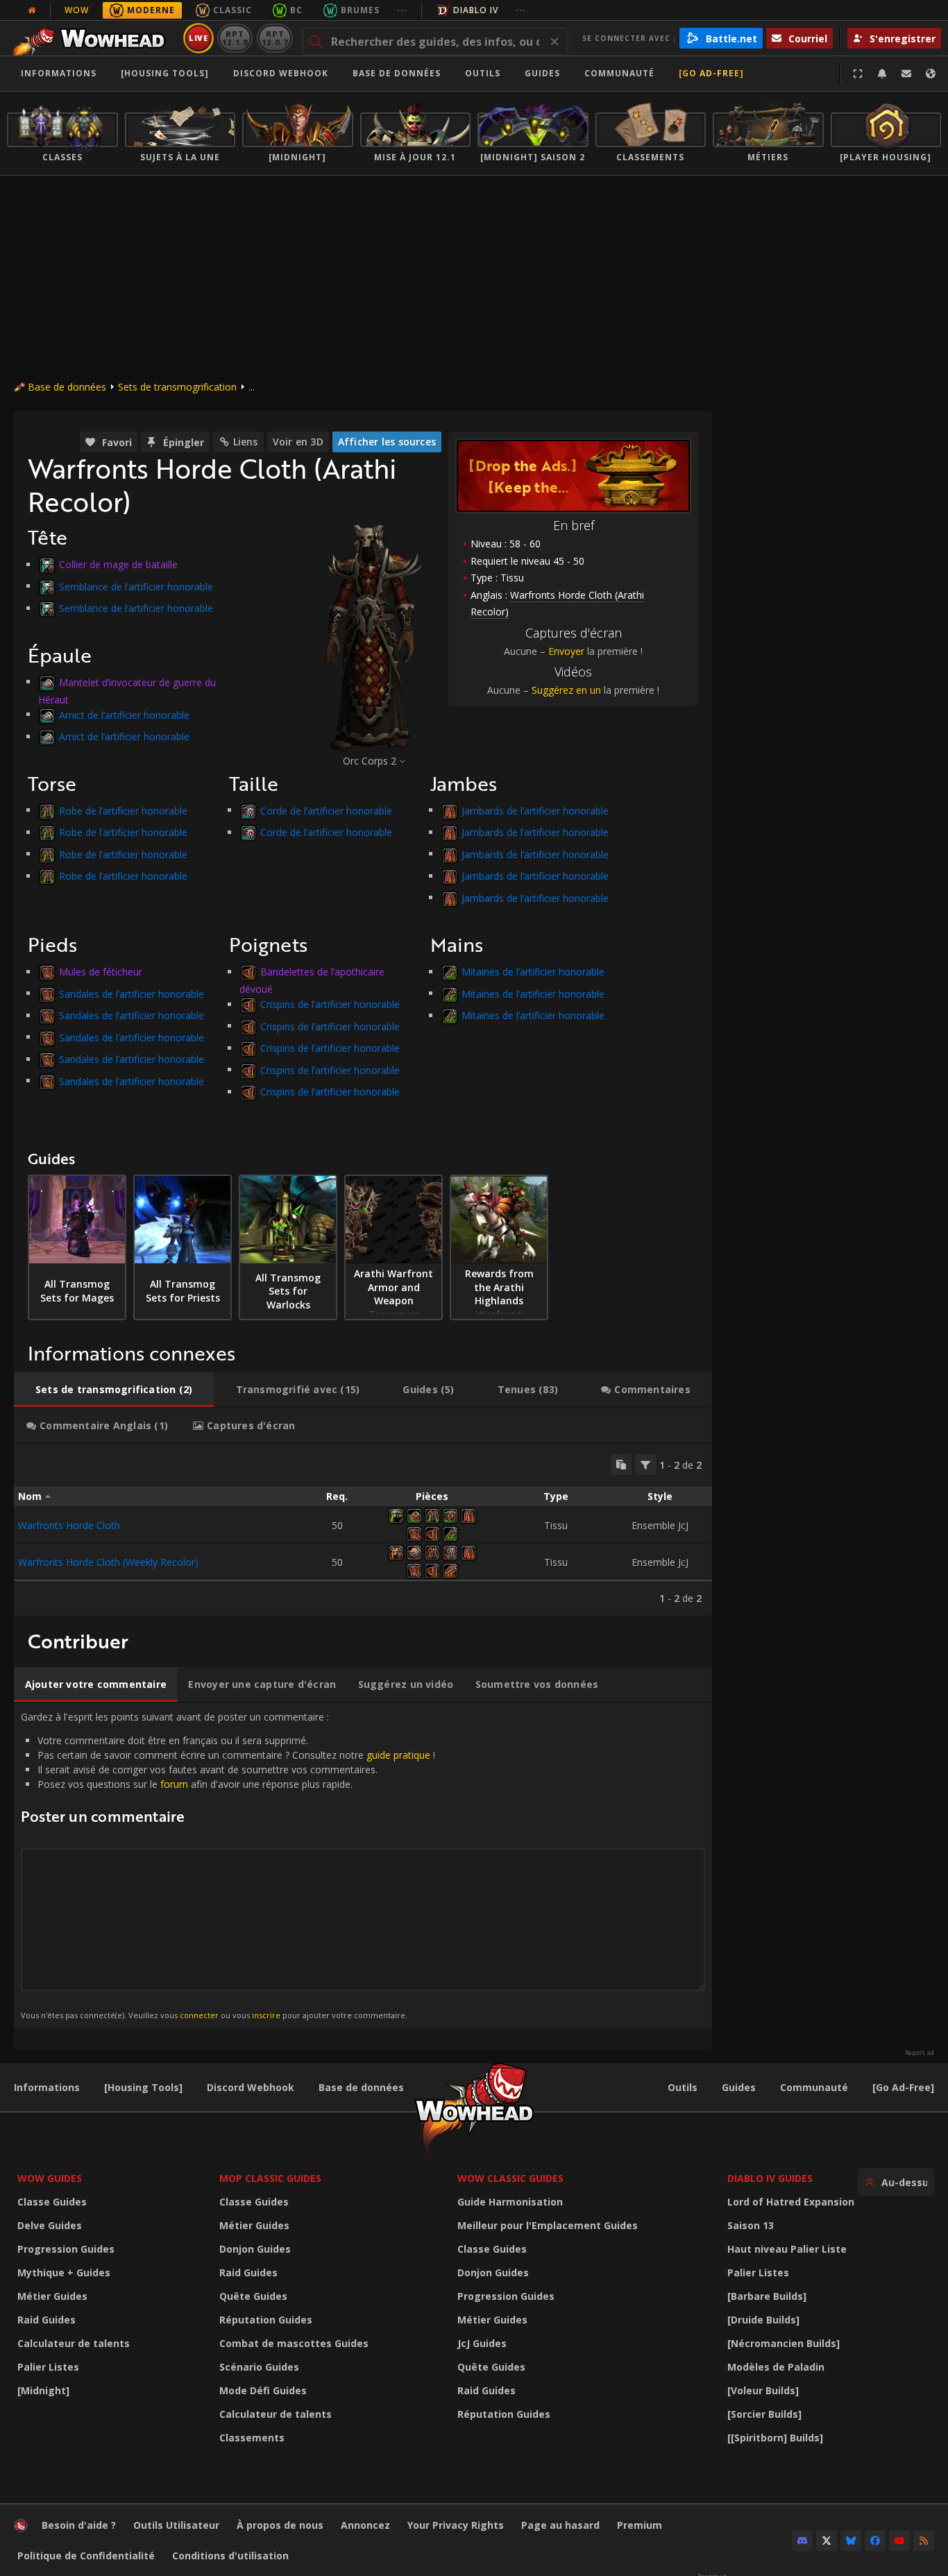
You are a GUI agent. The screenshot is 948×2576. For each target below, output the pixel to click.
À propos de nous (280, 2525)
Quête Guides (253, 2296)
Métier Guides (52, 2296)
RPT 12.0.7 (274, 38)
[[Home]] (93, 38)
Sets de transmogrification (177, 387)
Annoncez (365, 2525)
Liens (246, 442)
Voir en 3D (298, 442)
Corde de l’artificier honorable (326, 810)
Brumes (360, 10)
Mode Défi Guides (263, 2390)
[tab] (114, 1390)
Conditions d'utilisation (230, 2556)
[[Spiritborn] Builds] (775, 2438)
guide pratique (398, 1755)
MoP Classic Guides (270, 2178)
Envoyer (566, 651)
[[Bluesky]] (851, 2541)
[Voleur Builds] (763, 2390)
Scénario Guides (259, 2367)
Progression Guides (66, 2249)
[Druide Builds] (763, 2320)
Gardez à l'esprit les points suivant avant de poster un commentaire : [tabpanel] (228, 1865)
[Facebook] (875, 2541)
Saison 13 (751, 2225)
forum (174, 1784)
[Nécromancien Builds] (784, 2343)
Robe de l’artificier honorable (123, 810)
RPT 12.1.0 (235, 38)
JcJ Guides (482, 2343)
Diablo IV (476, 10)
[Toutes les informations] (32, 10)
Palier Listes (48, 2367)
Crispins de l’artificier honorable (330, 1004)
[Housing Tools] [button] (165, 73)
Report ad (920, 2053)
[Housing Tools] (143, 2087)
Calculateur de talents (74, 2343)
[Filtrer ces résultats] (645, 1465)
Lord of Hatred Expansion (791, 2202)
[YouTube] (899, 2541)
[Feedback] (906, 74)
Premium (640, 2525)
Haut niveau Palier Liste (787, 2249)
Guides (542, 73)
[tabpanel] (363, 1529)
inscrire (266, 2015)
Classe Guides (52, 2202)
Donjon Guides (255, 2249)
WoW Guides (50, 2178)
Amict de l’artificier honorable (124, 714)
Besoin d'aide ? (79, 2525)
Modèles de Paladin (776, 2367)
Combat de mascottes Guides (294, 2343)
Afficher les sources (387, 442)
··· (402, 10)
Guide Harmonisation (510, 2202)
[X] (827, 2541)
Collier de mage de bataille (118, 564)
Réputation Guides (266, 2320)
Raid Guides (46, 2320)
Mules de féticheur (101, 972)
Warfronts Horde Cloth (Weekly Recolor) (108, 1562)
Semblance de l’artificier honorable (136, 586)
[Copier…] (621, 1465)
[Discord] (802, 2541)
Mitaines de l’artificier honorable (533, 972)
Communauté (619, 73)
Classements (252, 2438)
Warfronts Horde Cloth (69, 1525)
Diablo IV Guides (770, 2178)
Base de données (397, 73)
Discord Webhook (281, 73)
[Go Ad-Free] (711, 73)
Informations (59, 73)
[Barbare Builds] (767, 2296)
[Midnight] (43, 2390)
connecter (199, 2015)
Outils (683, 2087)
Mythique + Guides (64, 2272)
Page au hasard (560, 2525)
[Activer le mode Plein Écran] (858, 74)
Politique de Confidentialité (86, 2556)
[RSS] (924, 2541)
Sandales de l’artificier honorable (132, 993)
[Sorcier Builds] (764, 2414)
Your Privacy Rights (456, 2525)
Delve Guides (50, 2225)
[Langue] (931, 74)
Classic (232, 10)
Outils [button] (483, 73)
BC (296, 10)
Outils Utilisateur (176, 2525)
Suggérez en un (566, 690)
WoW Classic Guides (510, 2178)
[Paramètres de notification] (882, 74)
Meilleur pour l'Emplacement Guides (548, 2225)
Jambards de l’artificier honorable (535, 810)
